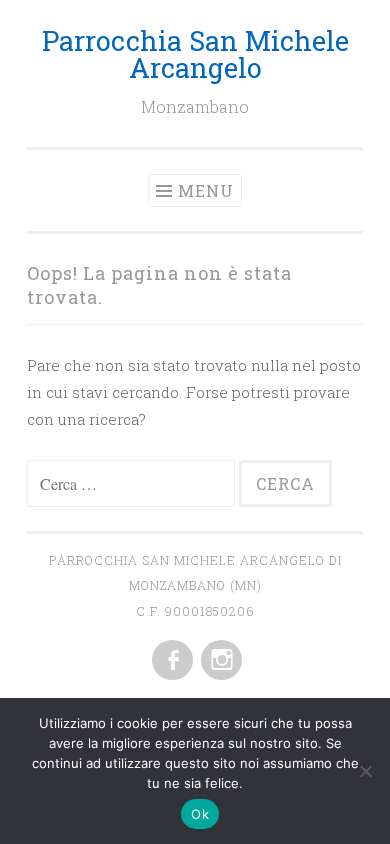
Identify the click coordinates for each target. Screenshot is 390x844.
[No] (365, 771)
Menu (206, 190)
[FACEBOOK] (170, 661)
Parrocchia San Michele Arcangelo (195, 54)
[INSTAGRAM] (219, 661)
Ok (200, 814)
